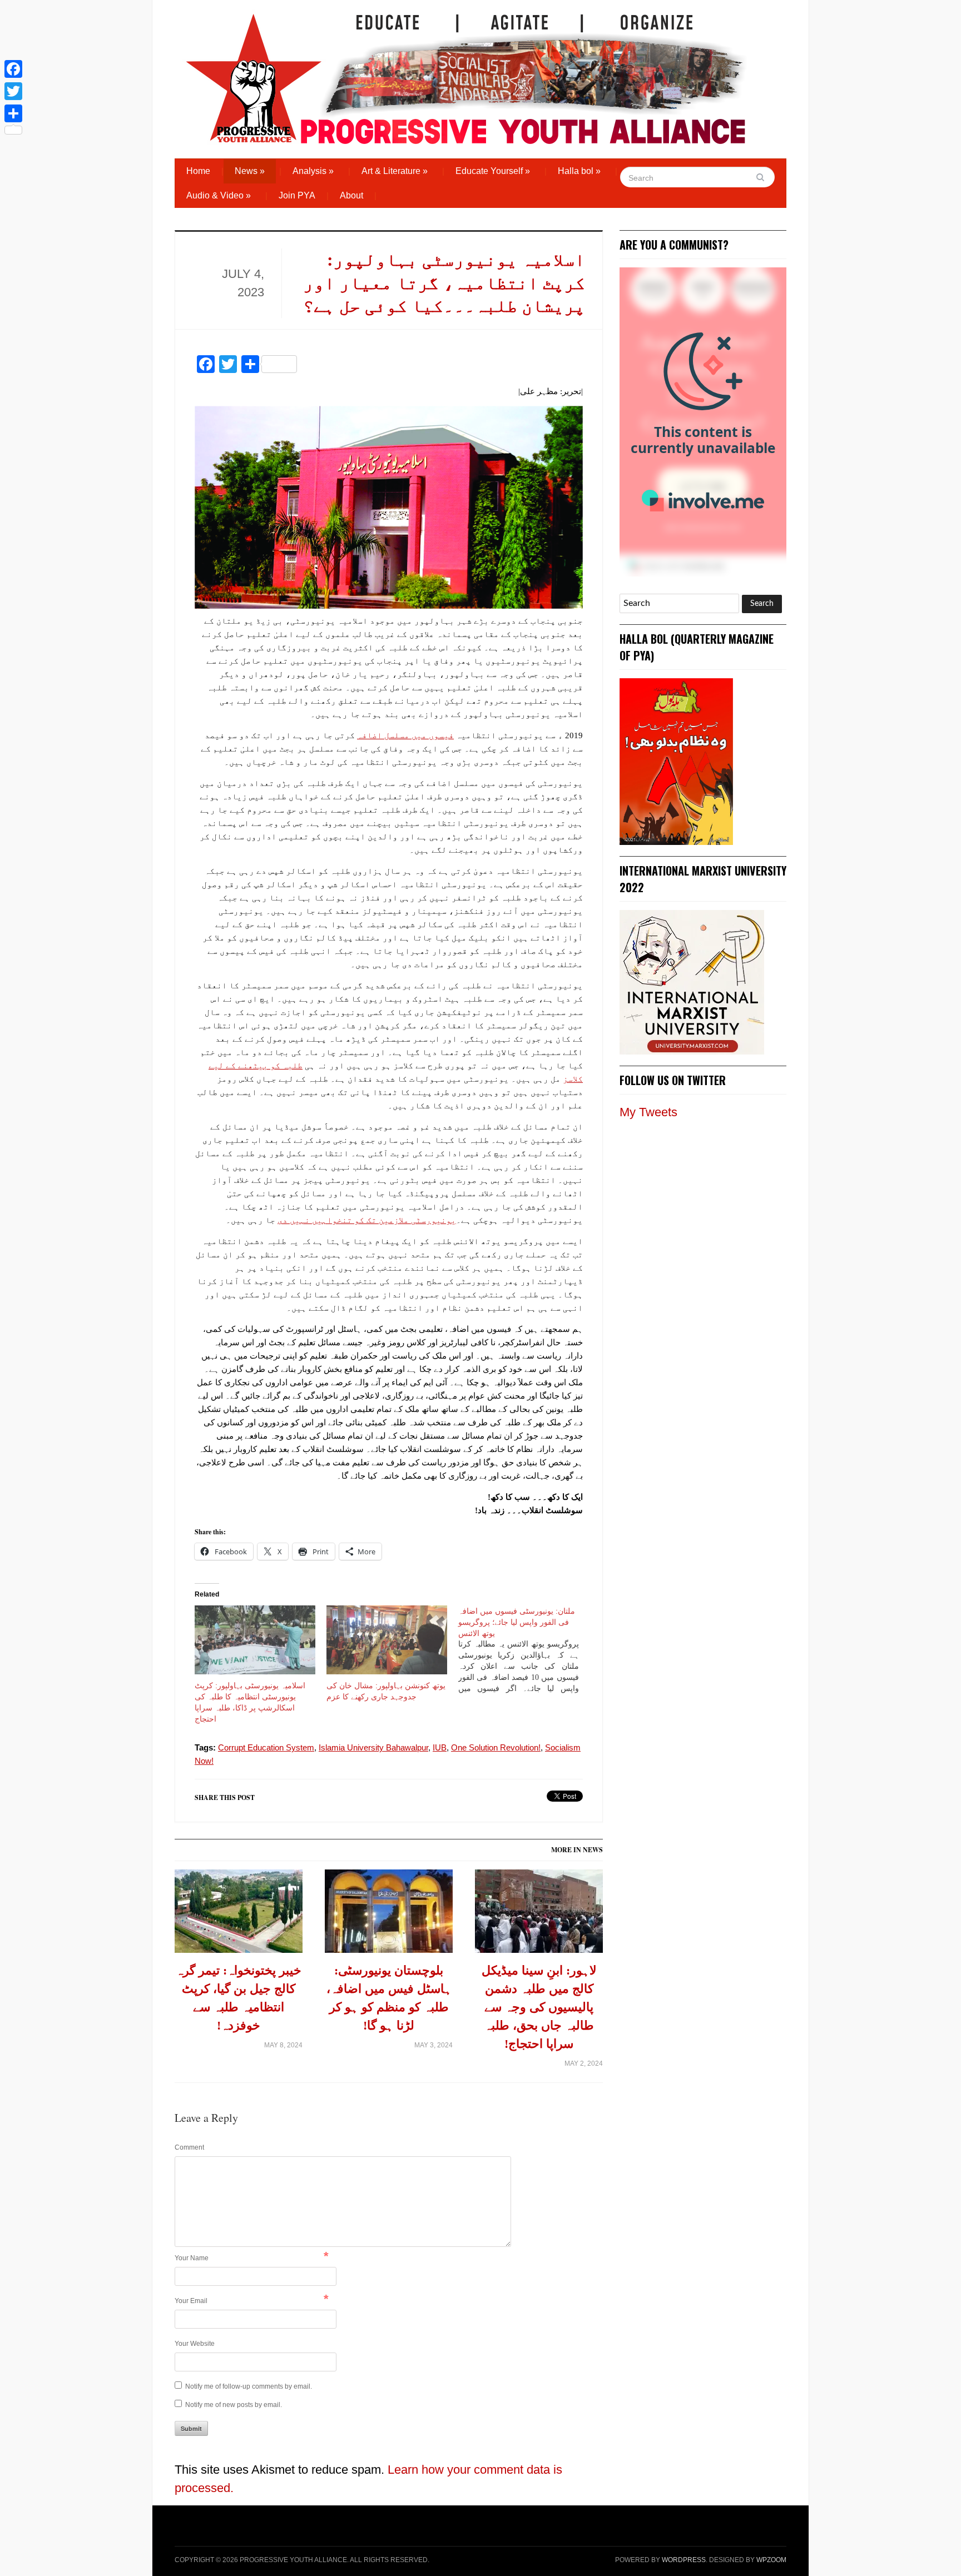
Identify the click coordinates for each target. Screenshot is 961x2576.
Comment (189, 2147)
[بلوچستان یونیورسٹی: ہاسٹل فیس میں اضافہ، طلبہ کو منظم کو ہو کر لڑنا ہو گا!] (389, 1915)
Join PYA (297, 195)
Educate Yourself (493, 171)
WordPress (684, 2560)
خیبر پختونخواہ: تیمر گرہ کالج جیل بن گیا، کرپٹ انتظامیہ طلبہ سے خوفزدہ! (239, 1998)
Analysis (313, 171)
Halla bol (579, 171)
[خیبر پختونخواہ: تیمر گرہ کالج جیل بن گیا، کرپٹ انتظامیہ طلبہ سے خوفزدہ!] (239, 1915)
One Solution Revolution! (496, 1747)
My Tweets (648, 1112)
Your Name (192, 2258)
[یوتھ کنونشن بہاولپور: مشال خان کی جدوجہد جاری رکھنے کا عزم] (387, 1640)
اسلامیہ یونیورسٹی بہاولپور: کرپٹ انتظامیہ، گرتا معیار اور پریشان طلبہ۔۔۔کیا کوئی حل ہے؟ (444, 283)
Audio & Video (219, 195)
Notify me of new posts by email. (234, 2405)
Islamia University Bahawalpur (373, 1747)
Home (198, 171)
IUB (440, 1747)
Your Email (191, 2301)
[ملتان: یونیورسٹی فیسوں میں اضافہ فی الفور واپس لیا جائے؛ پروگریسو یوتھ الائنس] (524, 1650)
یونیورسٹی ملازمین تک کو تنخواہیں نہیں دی (367, 1220)
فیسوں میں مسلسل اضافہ (405, 735)
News (250, 171)
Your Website (195, 2344)
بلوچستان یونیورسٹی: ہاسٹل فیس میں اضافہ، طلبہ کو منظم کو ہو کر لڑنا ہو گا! (389, 1998)
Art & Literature (395, 171)
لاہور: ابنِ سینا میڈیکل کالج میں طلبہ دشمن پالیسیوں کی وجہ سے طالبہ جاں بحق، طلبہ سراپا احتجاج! (539, 2007)
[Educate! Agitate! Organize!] (466, 73)
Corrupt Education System (266, 1747)
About (351, 195)
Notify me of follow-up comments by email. (249, 2386)
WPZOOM (771, 2560)
